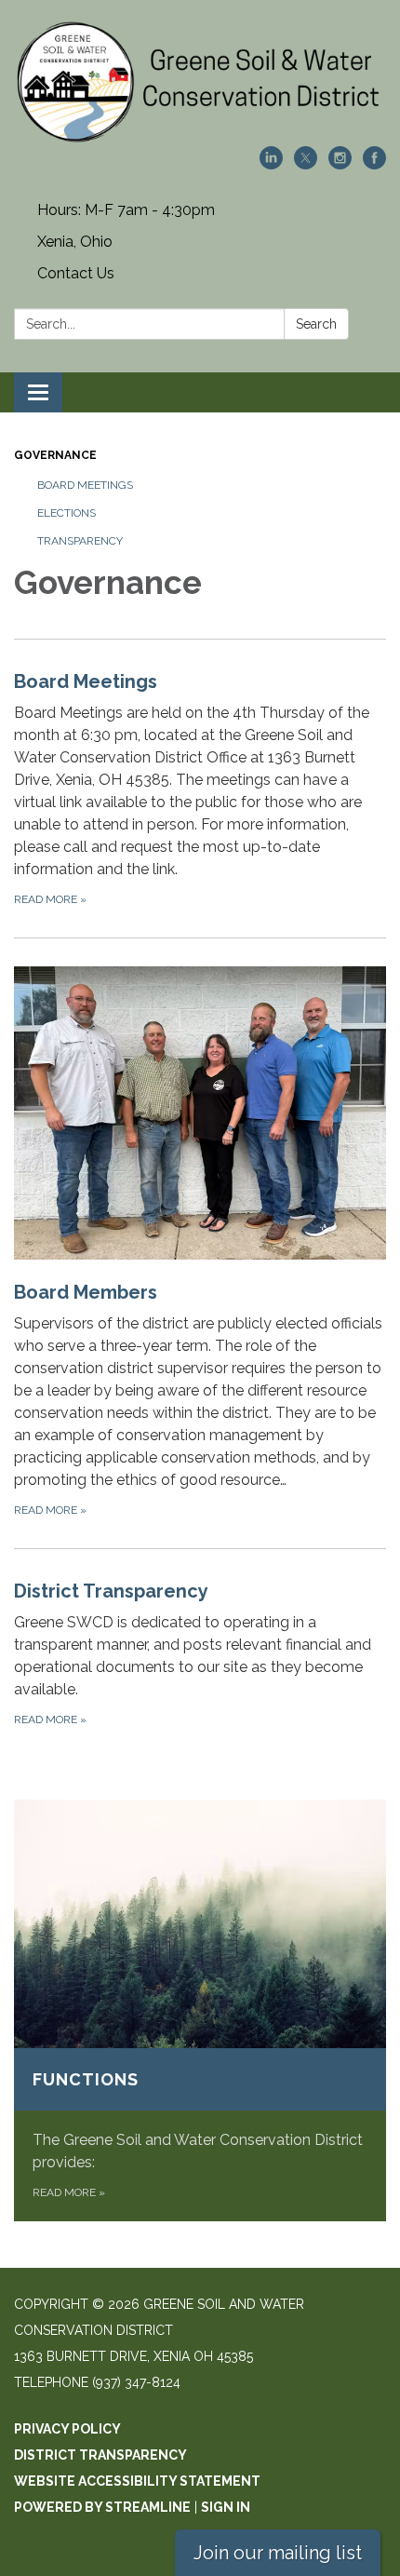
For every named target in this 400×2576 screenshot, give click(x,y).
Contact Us (76, 273)
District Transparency (100, 2455)
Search (316, 324)
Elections (67, 513)
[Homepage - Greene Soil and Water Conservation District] (200, 82)
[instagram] (340, 164)
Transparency (80, 541)
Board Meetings (85, 485)
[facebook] (374, 164)
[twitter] (306, 164)
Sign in (226, 2507)
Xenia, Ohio (75, 242)
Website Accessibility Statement (137, 2481)
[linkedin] (271, 164)
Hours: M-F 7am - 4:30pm (126, 210)
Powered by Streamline (102, 2507)
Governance (55, 455)
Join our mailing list (278, 2553)
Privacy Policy (67, 2429)
